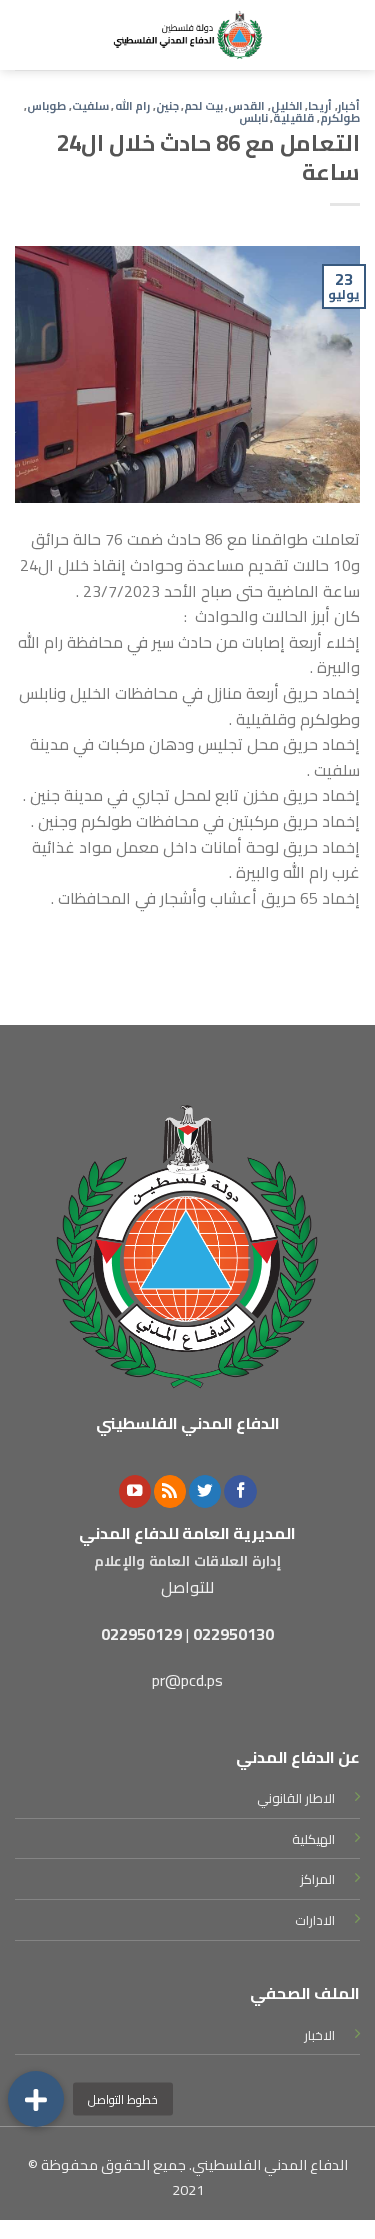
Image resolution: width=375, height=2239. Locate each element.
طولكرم (340, 117)
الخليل (287, 105)
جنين (167, 105)
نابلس (253, 117)
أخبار (349, 105)
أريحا (320, 105)
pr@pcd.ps (187, 1680)
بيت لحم (203, 105)
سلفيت (90, 105)
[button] (36, 2099)
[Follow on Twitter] (205, 1491)
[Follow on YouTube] (135, 1491)
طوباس (46, 105)
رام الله (133, 105)
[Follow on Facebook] (240, 1491)
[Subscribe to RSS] (170, 1491)
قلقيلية (293, 117)
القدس (246, 105)
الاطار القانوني (296, 1798)
